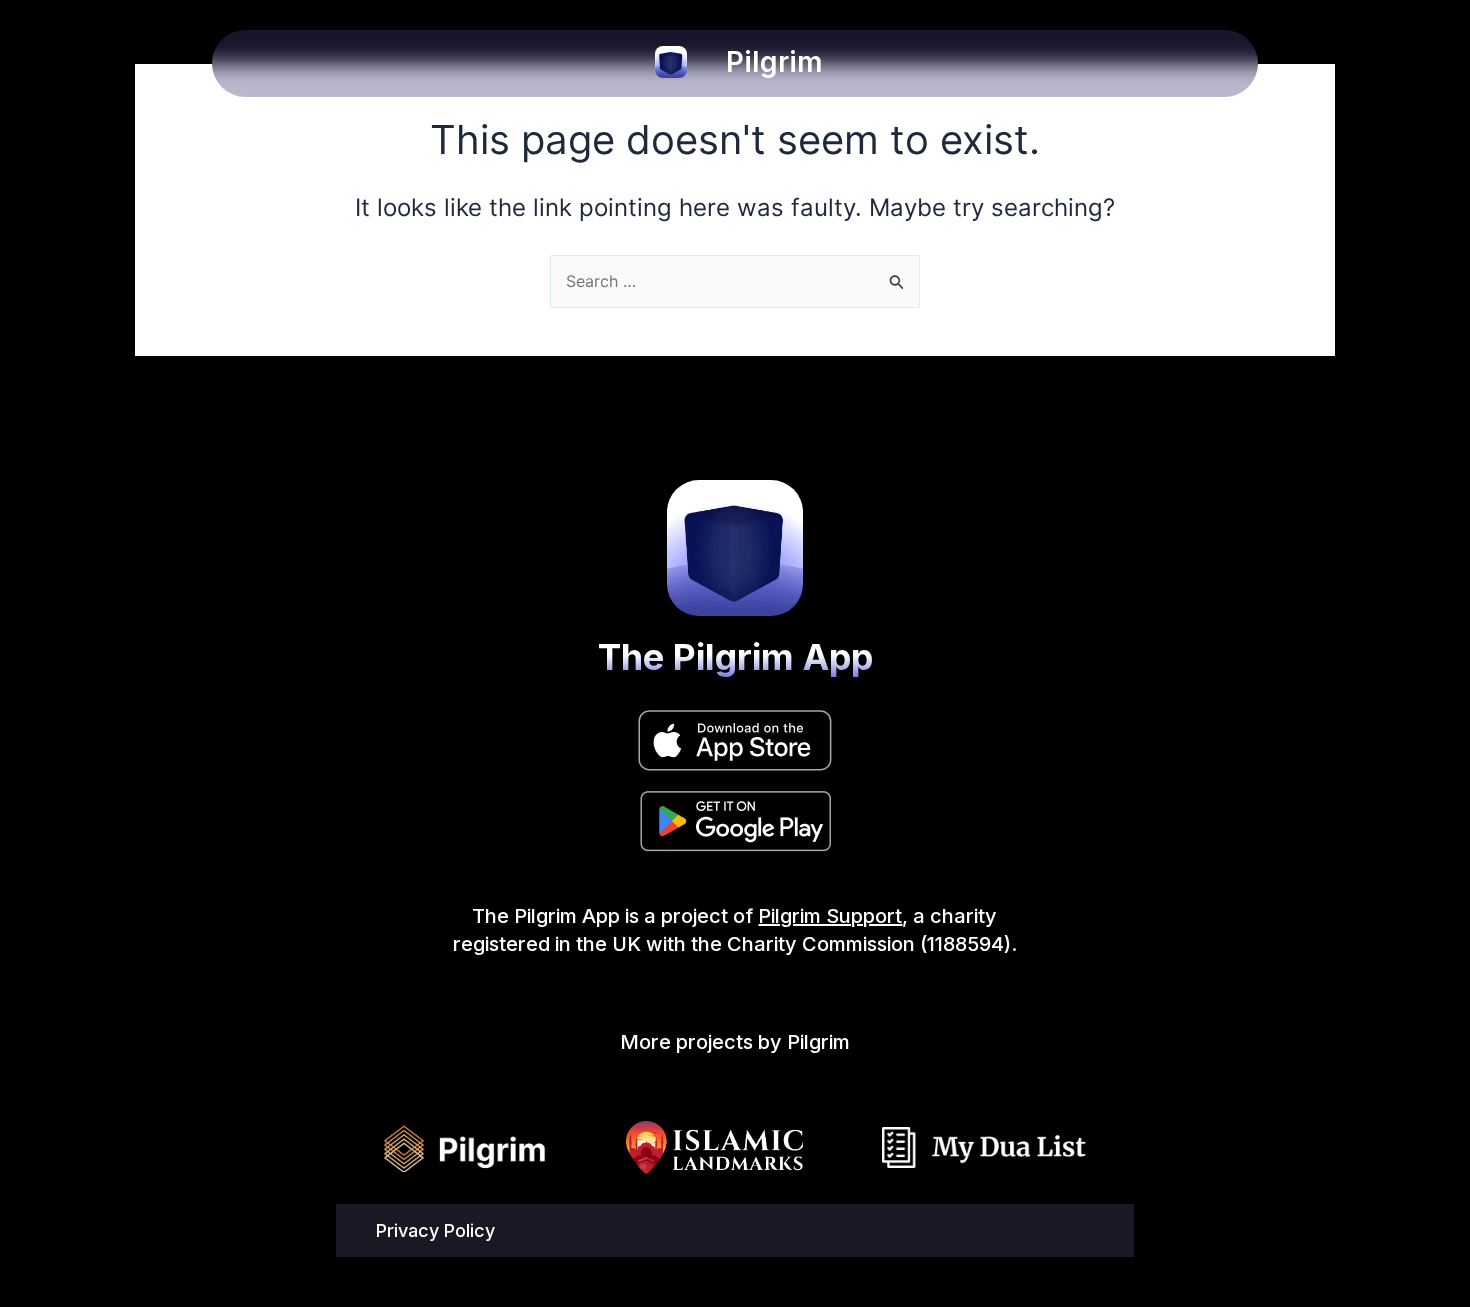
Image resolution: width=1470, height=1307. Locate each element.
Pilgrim (774, 62)
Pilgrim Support (830, 916)
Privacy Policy (435, 1230)
